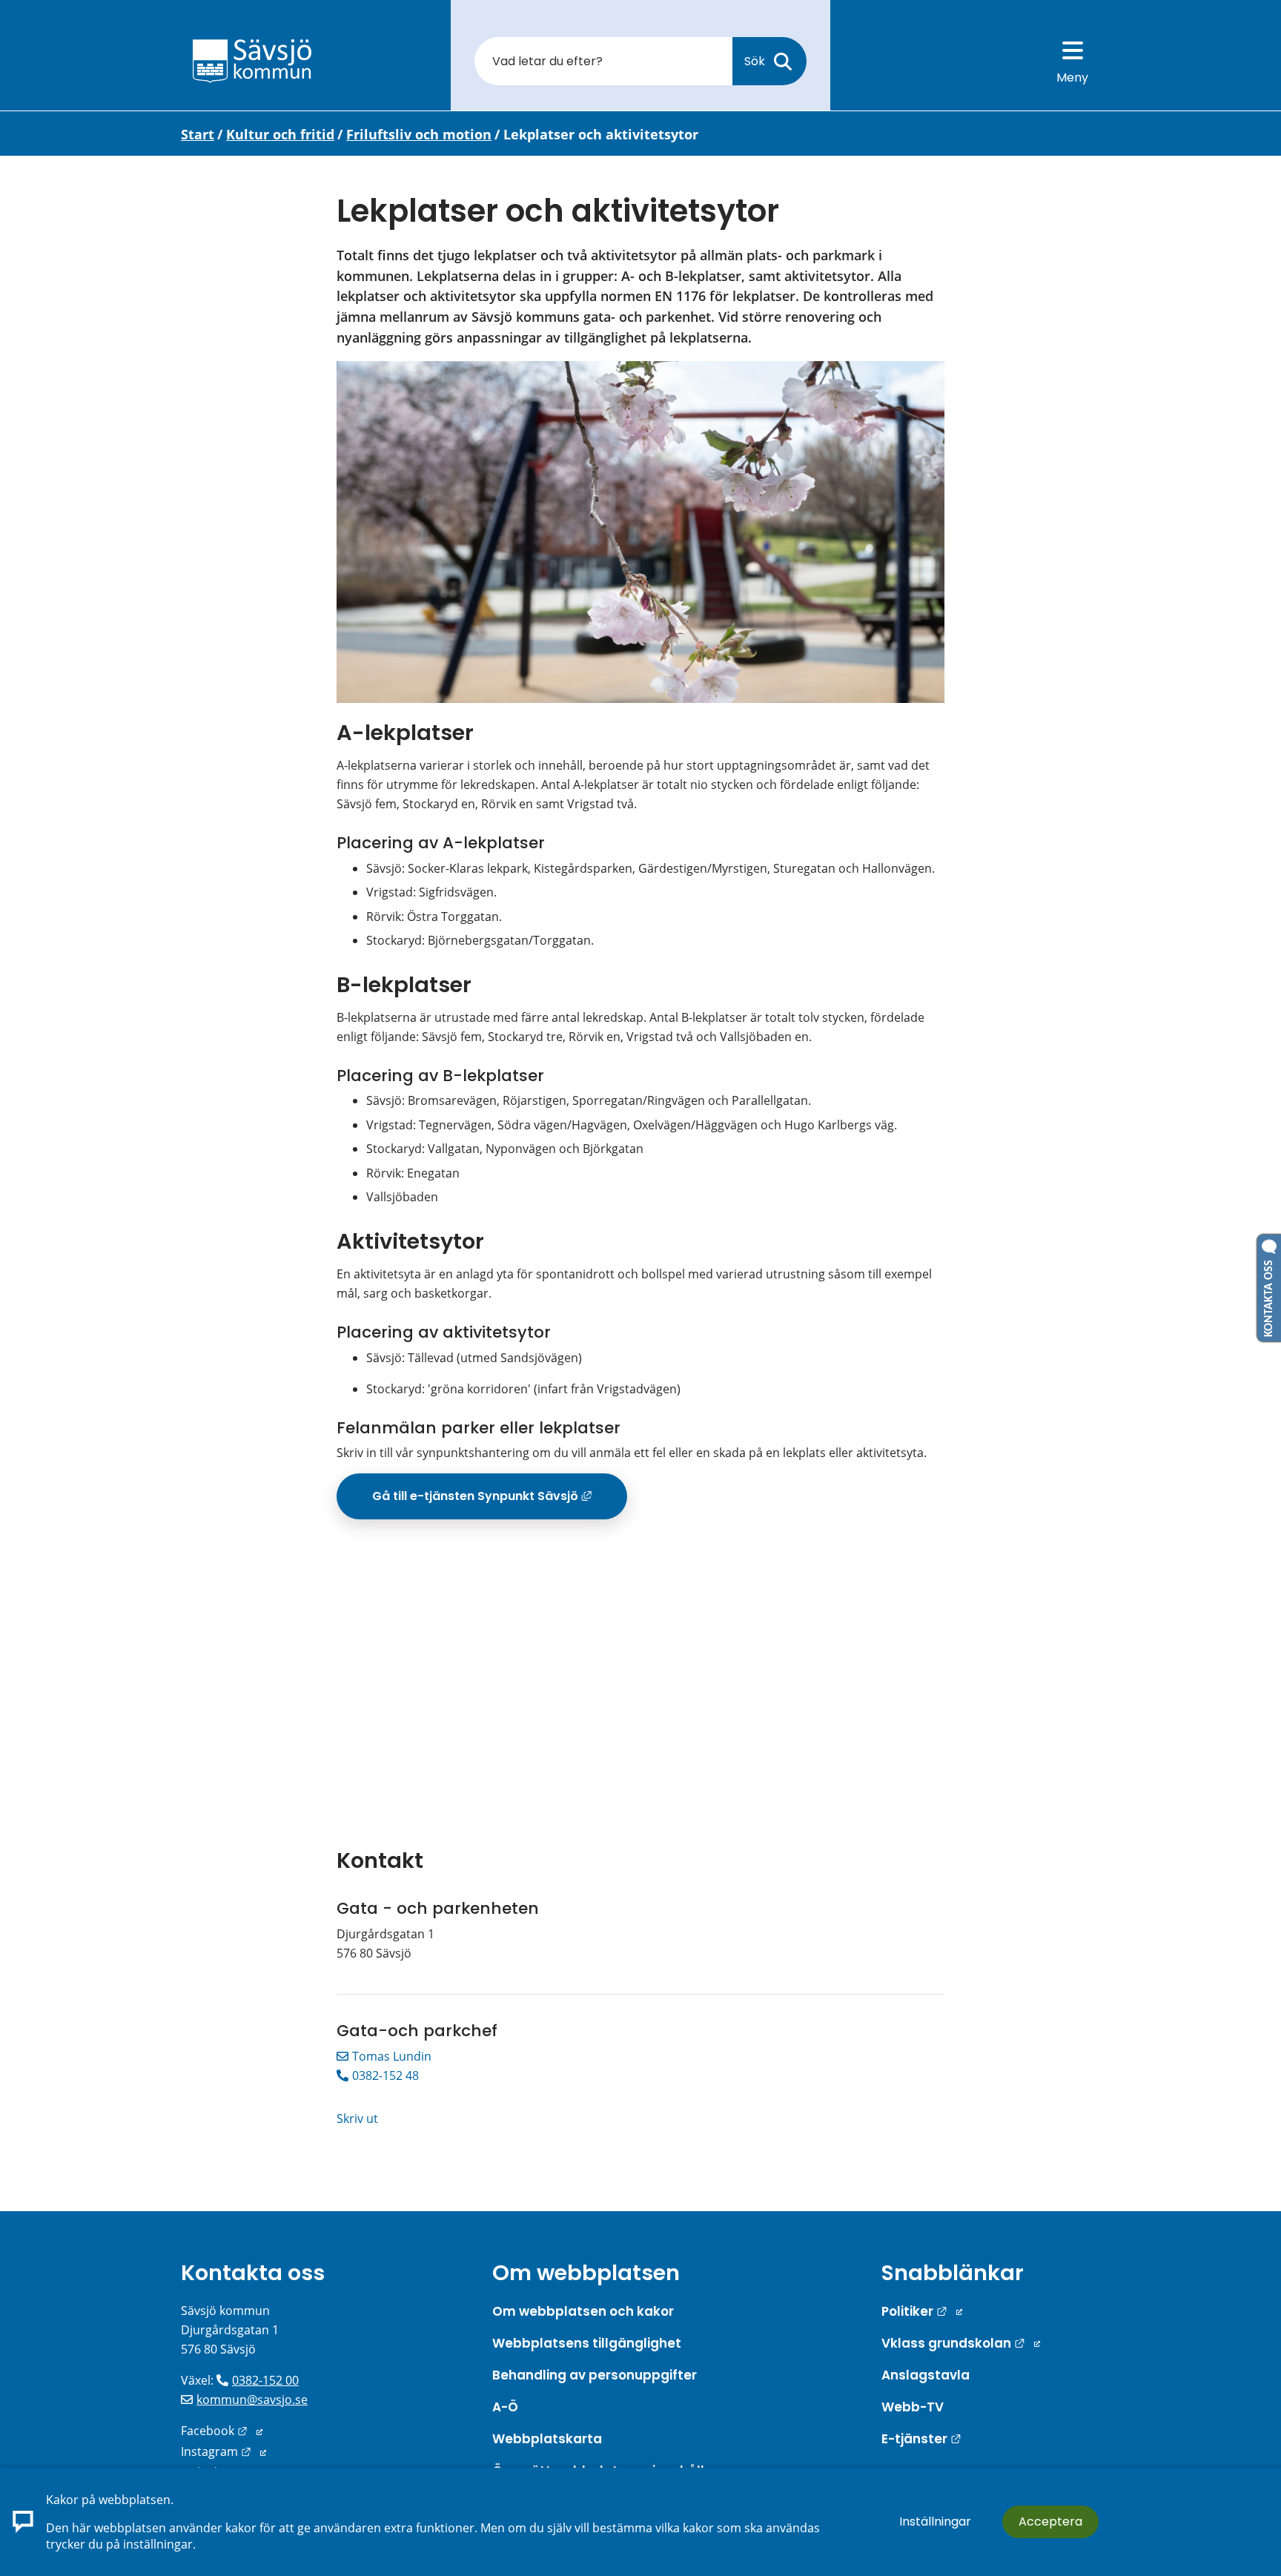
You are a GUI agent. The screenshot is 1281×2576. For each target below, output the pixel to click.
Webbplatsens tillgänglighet (587, 2343)
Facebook (222, 2431)
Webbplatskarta (547, 2439)
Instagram (224, 2451)
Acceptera (1050, 2521)
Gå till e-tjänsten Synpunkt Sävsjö (500, 1502)
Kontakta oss (253, 2273)
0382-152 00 (265, 2380)
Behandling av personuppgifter (595, 2375)
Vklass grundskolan (961, 2343)
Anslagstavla (926, 2375)
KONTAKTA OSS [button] (1269, 1295)
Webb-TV (913, 2407)
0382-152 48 (385, 2075)
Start (198, 134)
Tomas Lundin (392, 2056)
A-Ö (505, 2407)
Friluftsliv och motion (419, 134)
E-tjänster (921, 2439)
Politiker (922, 2311)
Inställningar (935, 2521)
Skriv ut (357, 2118)
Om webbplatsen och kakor (583, 2311)
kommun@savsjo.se (252, 2400)
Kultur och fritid (280, 134)
